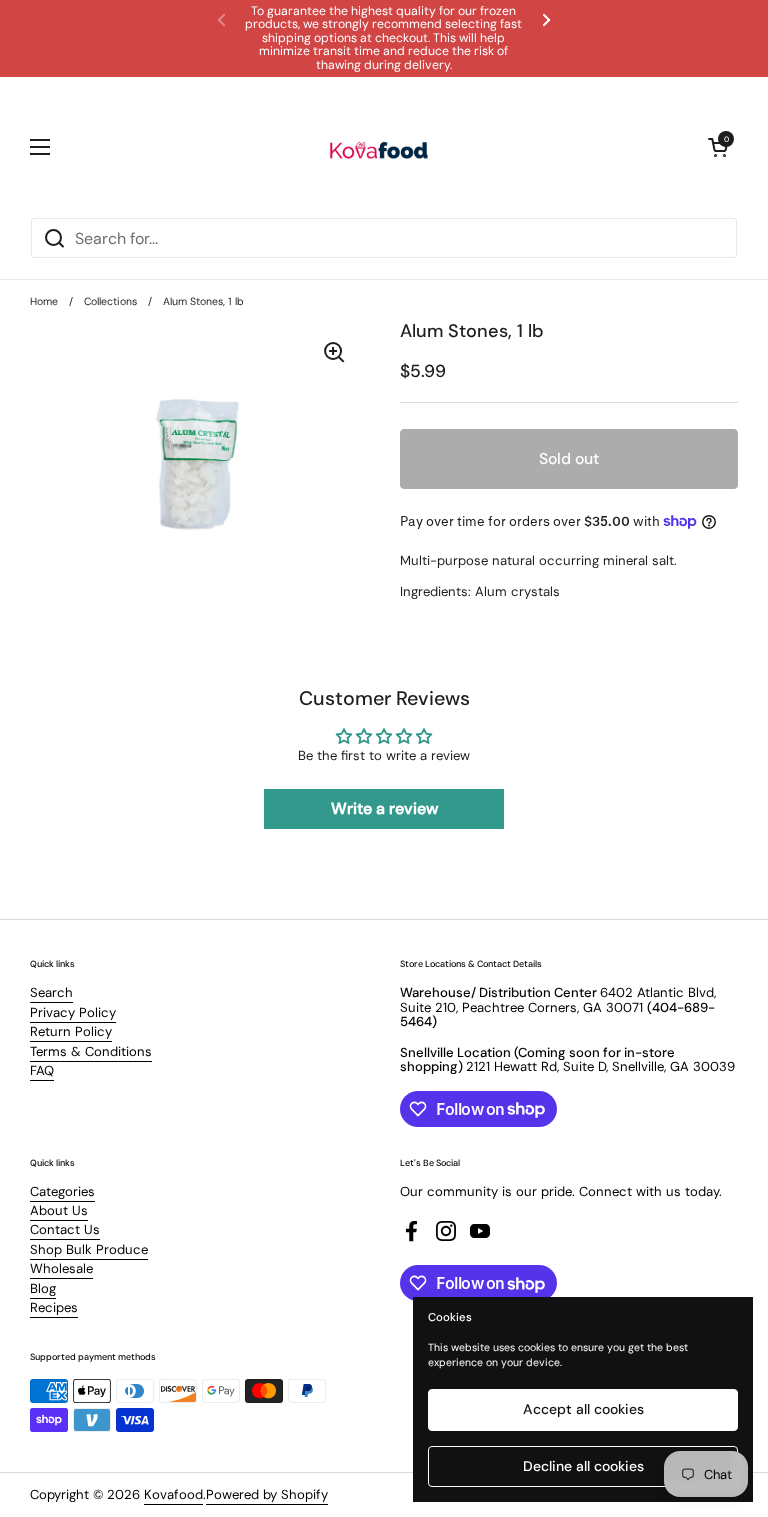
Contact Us (65, 1229)
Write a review (384, 808)
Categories (62, 1191)
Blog (43, 1288)
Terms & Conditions (91, 1051)
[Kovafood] (379, 147)
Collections (110, 301)
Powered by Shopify (267, 1494)
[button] (718, 147)
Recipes (54, 1307)
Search (51, 992)
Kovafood (173, 1494)
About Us (59, 1210)
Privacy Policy (73, 1012)
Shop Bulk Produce (89, 1249)
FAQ (42, 1070)
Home (44, 301)
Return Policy (71, 1031)
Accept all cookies (583, 1409)
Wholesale (61, 1268)
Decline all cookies (583, 1466)
